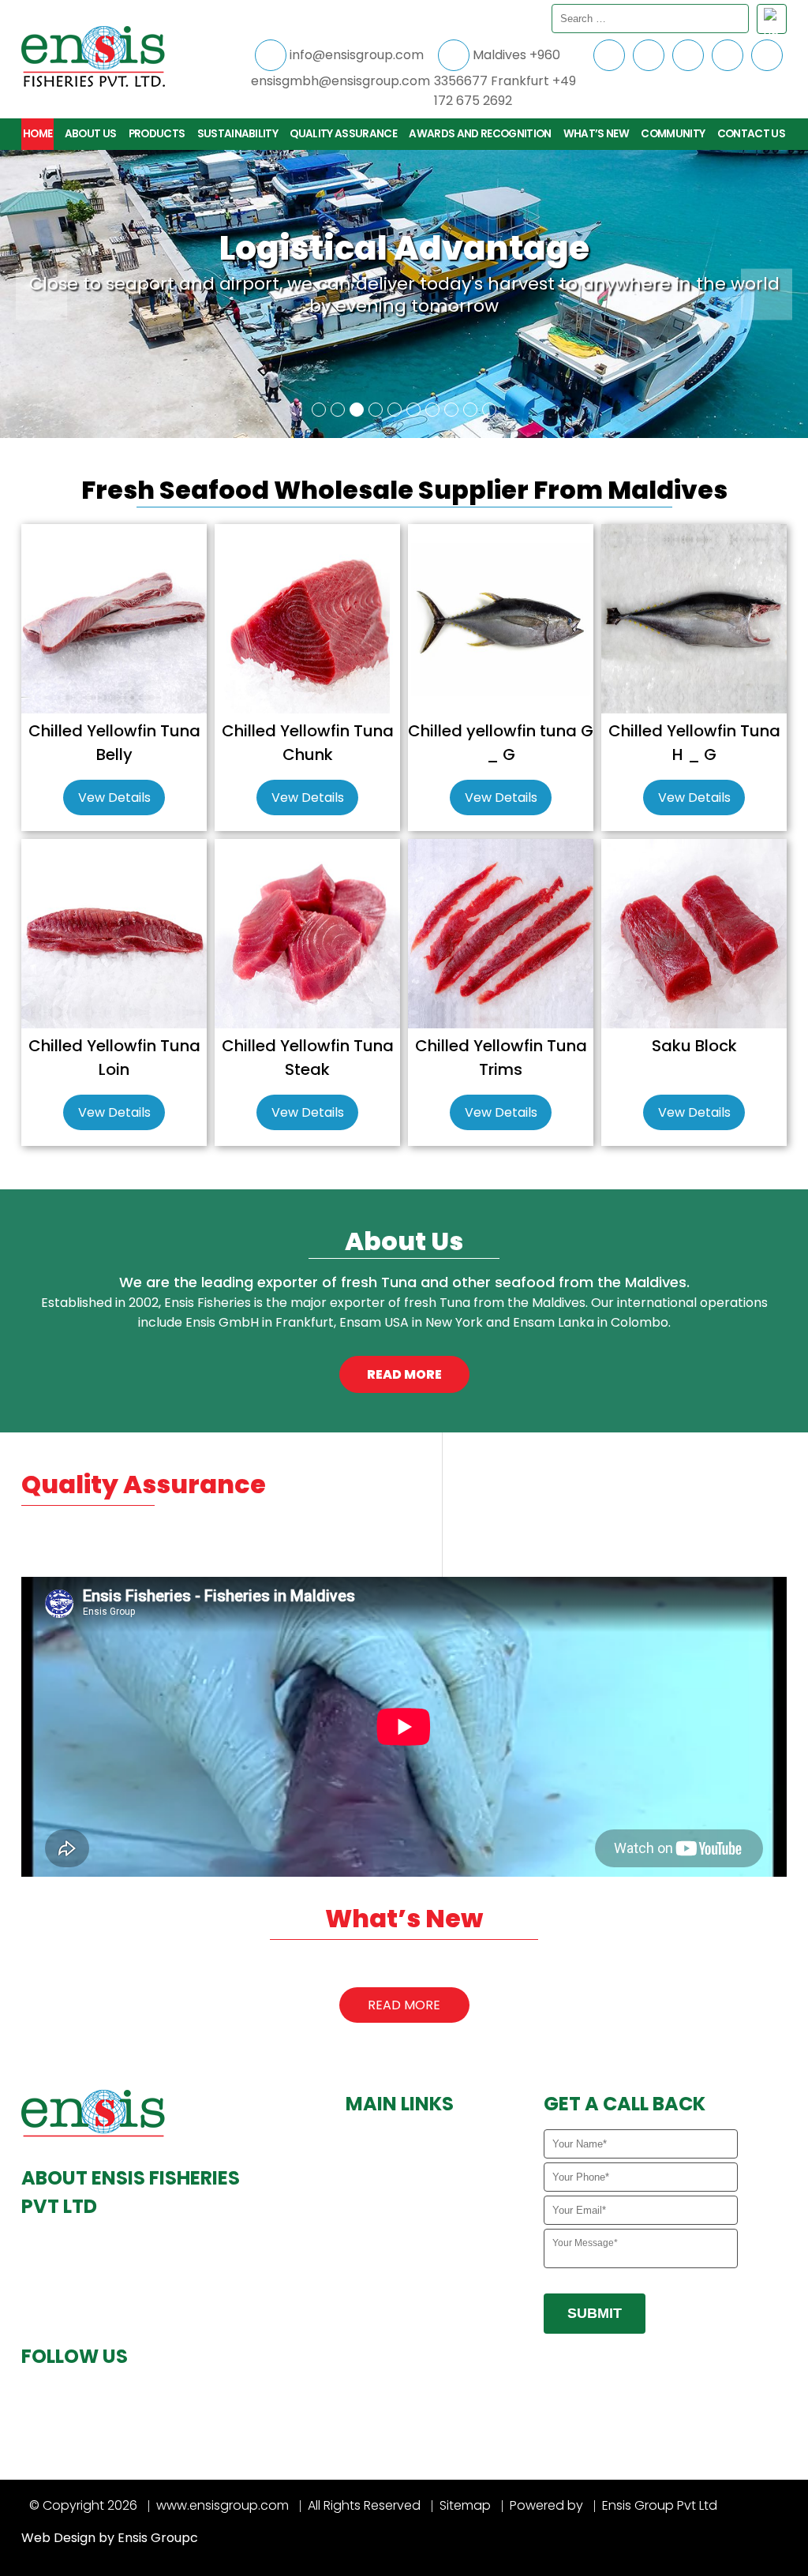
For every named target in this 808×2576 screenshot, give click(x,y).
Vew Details (114, 798)
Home (37, 134)
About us (91, 134)
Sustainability (238, 134)
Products (157, 134)
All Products (390, 2203)
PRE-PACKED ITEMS (406, 2277)
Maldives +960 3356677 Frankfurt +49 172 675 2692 (505, 78)
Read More (404, 2005)
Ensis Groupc (158, 2538)
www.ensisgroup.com (223, 2505)
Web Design (58, 2538)
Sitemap (465, 2505)
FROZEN (378, 2252)
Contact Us (751, 134)
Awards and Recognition (480, 134)
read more (404, 1374)
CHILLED (378, 2228)
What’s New (596, 134)
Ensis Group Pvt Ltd (660, 2505)
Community (673, 134)
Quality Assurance (343, 134)
